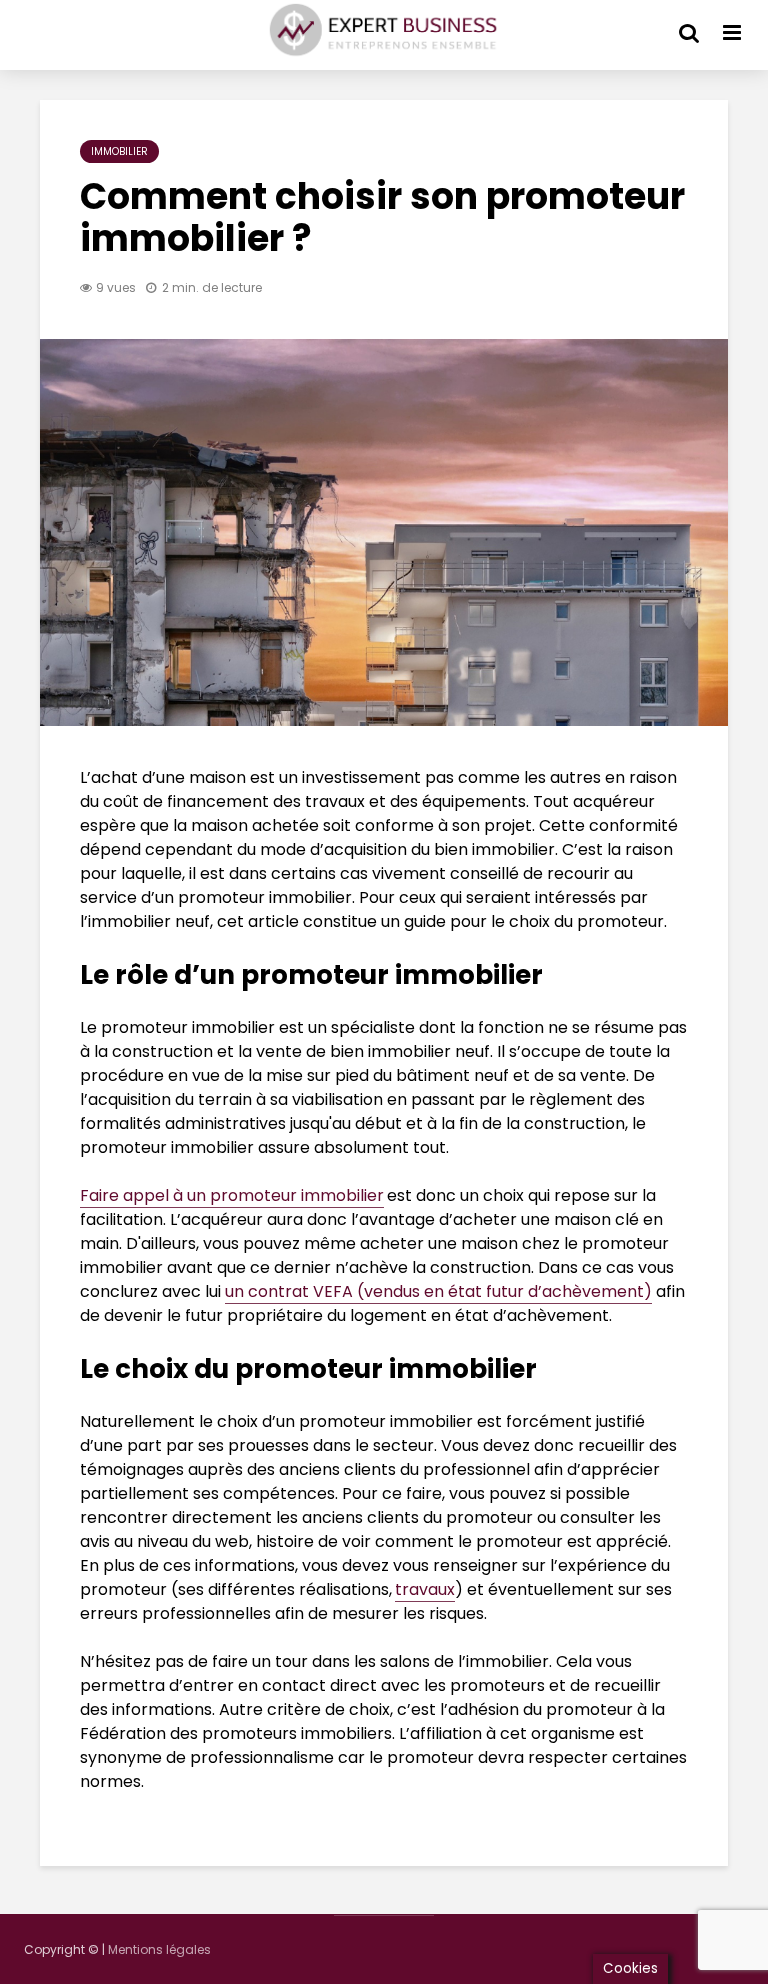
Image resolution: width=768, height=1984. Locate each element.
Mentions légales (159, 1949)
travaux (425, 1589)
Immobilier (119, 151)
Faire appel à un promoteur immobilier (232, 1195)
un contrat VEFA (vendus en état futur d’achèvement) (438, 1291)
